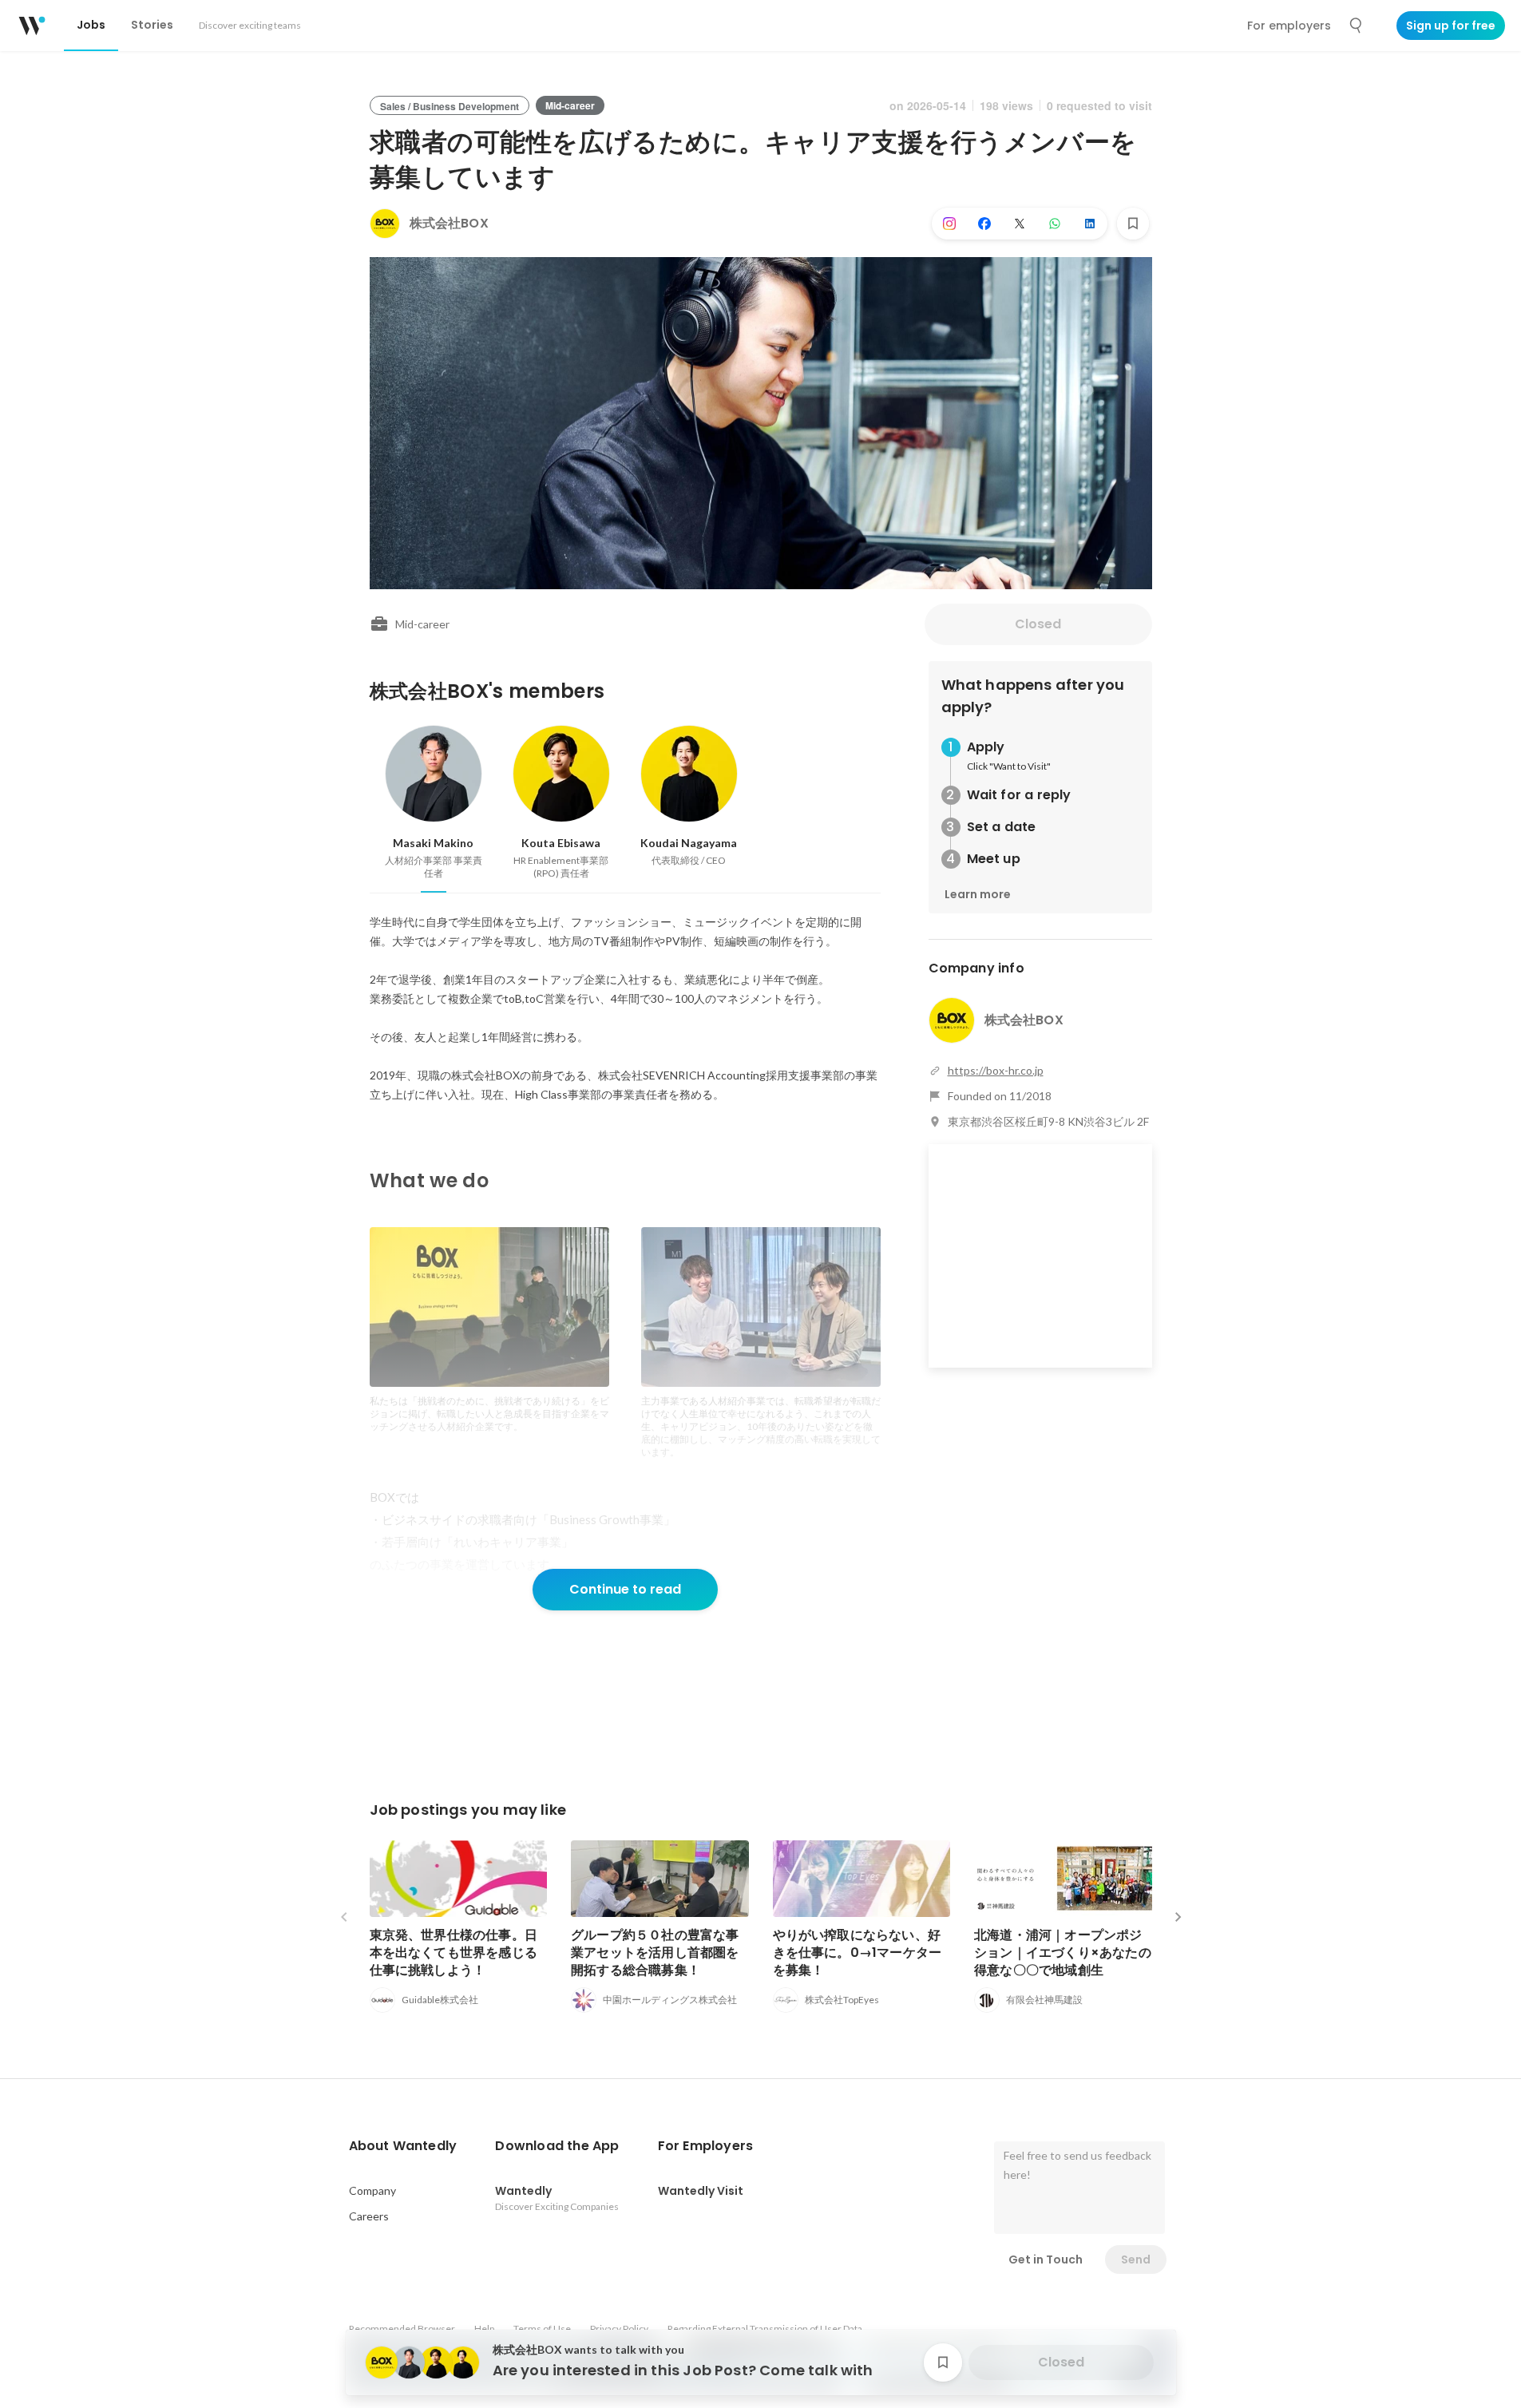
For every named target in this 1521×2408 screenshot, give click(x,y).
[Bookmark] (1133, 224)
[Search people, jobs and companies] (1357, 26)
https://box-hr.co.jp (996, 1070)
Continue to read (625, 1589)
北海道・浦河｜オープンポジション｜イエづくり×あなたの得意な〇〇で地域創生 (1063, 1953)
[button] (403, 2146)
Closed (1038, 624)
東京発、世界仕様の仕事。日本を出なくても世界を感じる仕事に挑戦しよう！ (454, 1953)
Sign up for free (1451, 26)
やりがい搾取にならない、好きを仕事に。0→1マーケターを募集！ (858, 1953)
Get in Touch (1046, 2259)
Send (1136, 2259)
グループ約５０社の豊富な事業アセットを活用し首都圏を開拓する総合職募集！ (655, 1953)
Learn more (978, 894)
